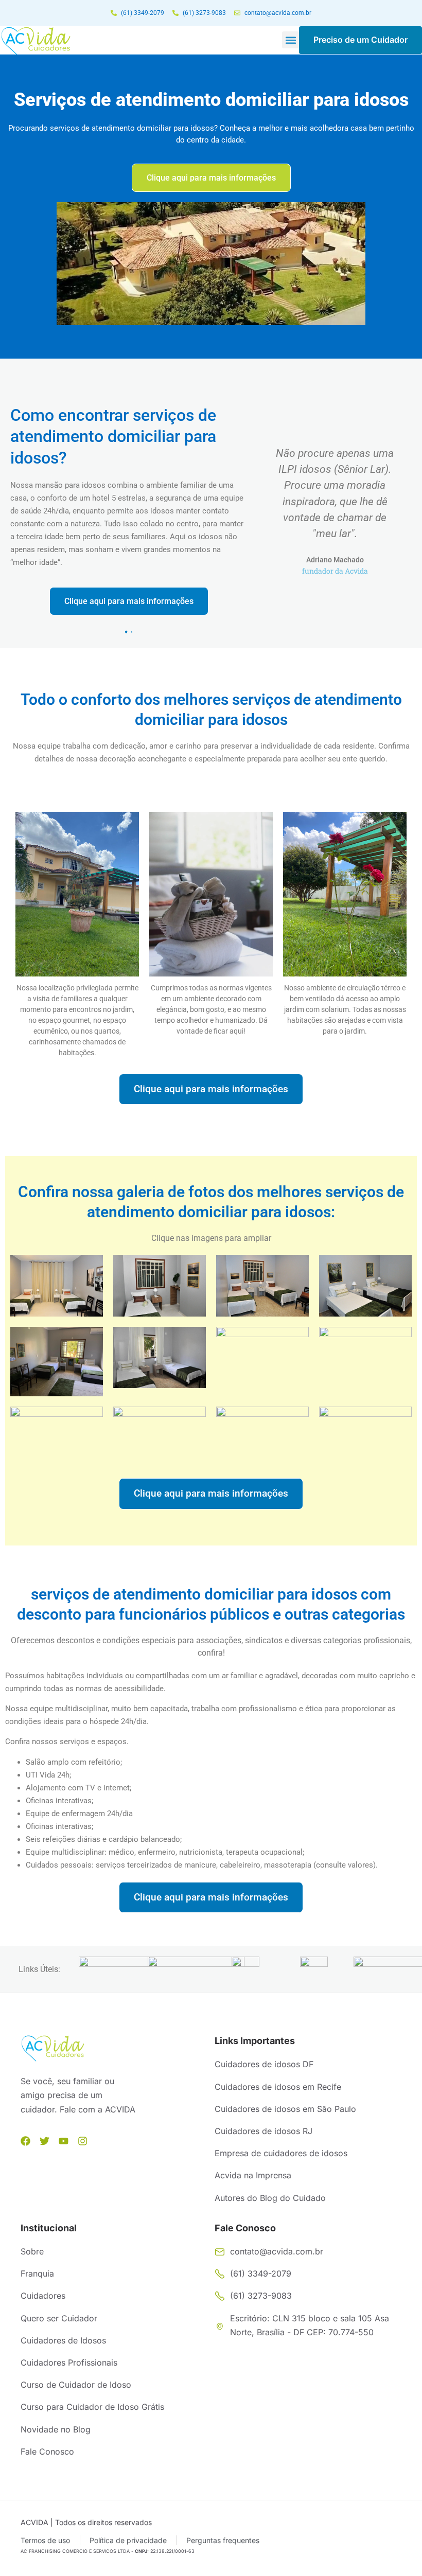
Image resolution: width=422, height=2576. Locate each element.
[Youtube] (64, 2141)
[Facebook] (25, 2141)
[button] (291, 40)
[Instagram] (83, 2141)
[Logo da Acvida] (36, 41)
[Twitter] (45, 2141)
